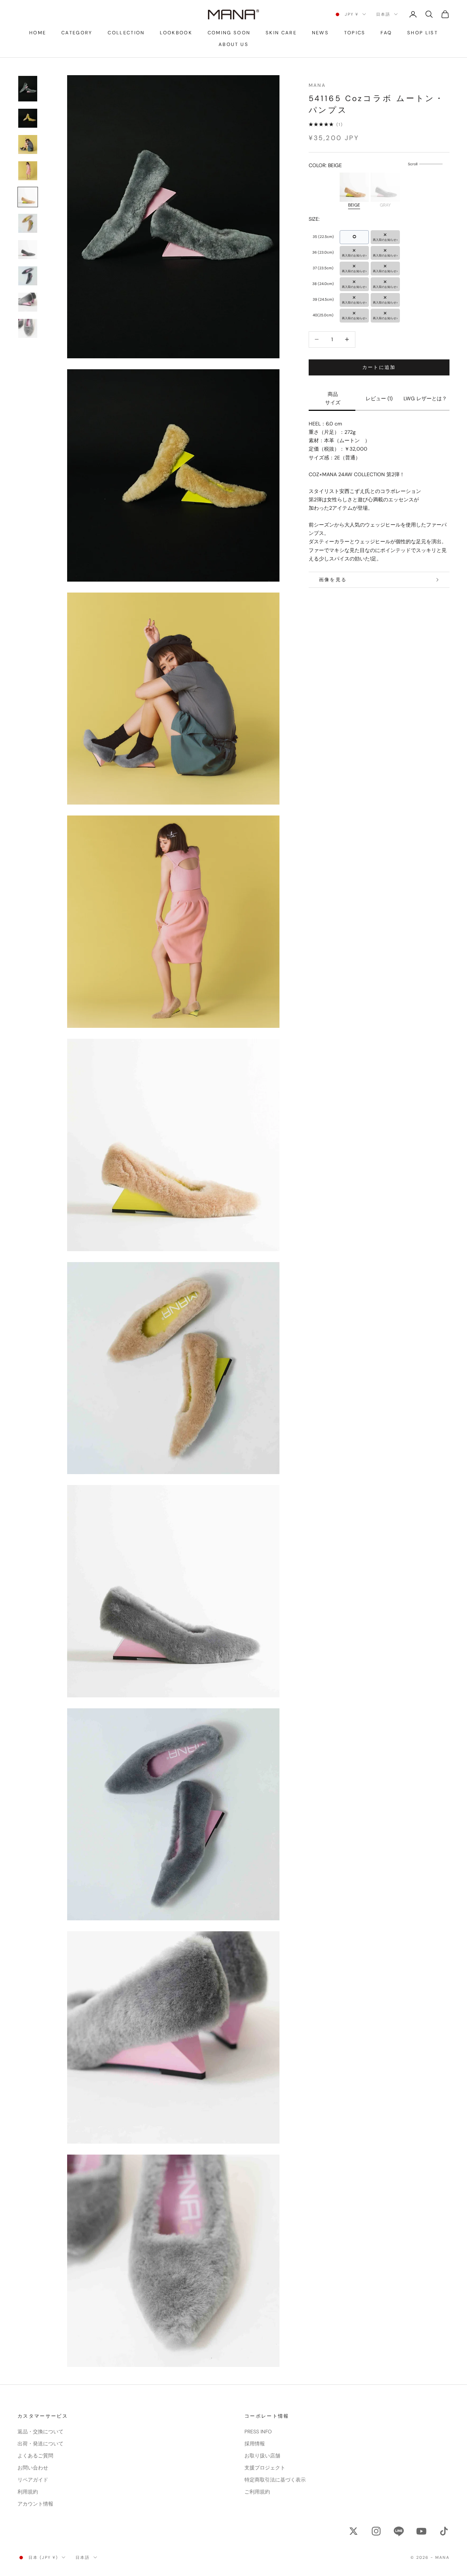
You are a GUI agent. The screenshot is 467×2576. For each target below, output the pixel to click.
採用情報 (255, 2444)
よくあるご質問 (35, 2456)
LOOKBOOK (176, 33)
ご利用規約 (257, 2492)
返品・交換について (40, 2432)
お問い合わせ (33, 2468)
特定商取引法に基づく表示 (275, 2480)
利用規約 (28, 2492)
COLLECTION (126, 33)
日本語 (383, 14)
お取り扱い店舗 (262, 2456)
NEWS (320, 33)
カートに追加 (379, 367)
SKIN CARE (281, 33)
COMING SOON (229, 33)
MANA (317, 85)
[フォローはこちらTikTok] (444, 2531)
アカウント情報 (35, 2504)
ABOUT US (233, 44)
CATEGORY (77, 33)
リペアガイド (33, 2480)
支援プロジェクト (265, 2468)
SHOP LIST (422, 33)
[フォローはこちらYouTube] (421, 2531)
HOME (38, 33)
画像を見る (333, 580)
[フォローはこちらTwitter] (354, 2531)
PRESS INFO (258, 2432)
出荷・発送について (40, 2444)
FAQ (386, 33)
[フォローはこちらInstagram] (376, 2531)
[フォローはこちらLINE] (399, 2531)
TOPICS (355, 33)
